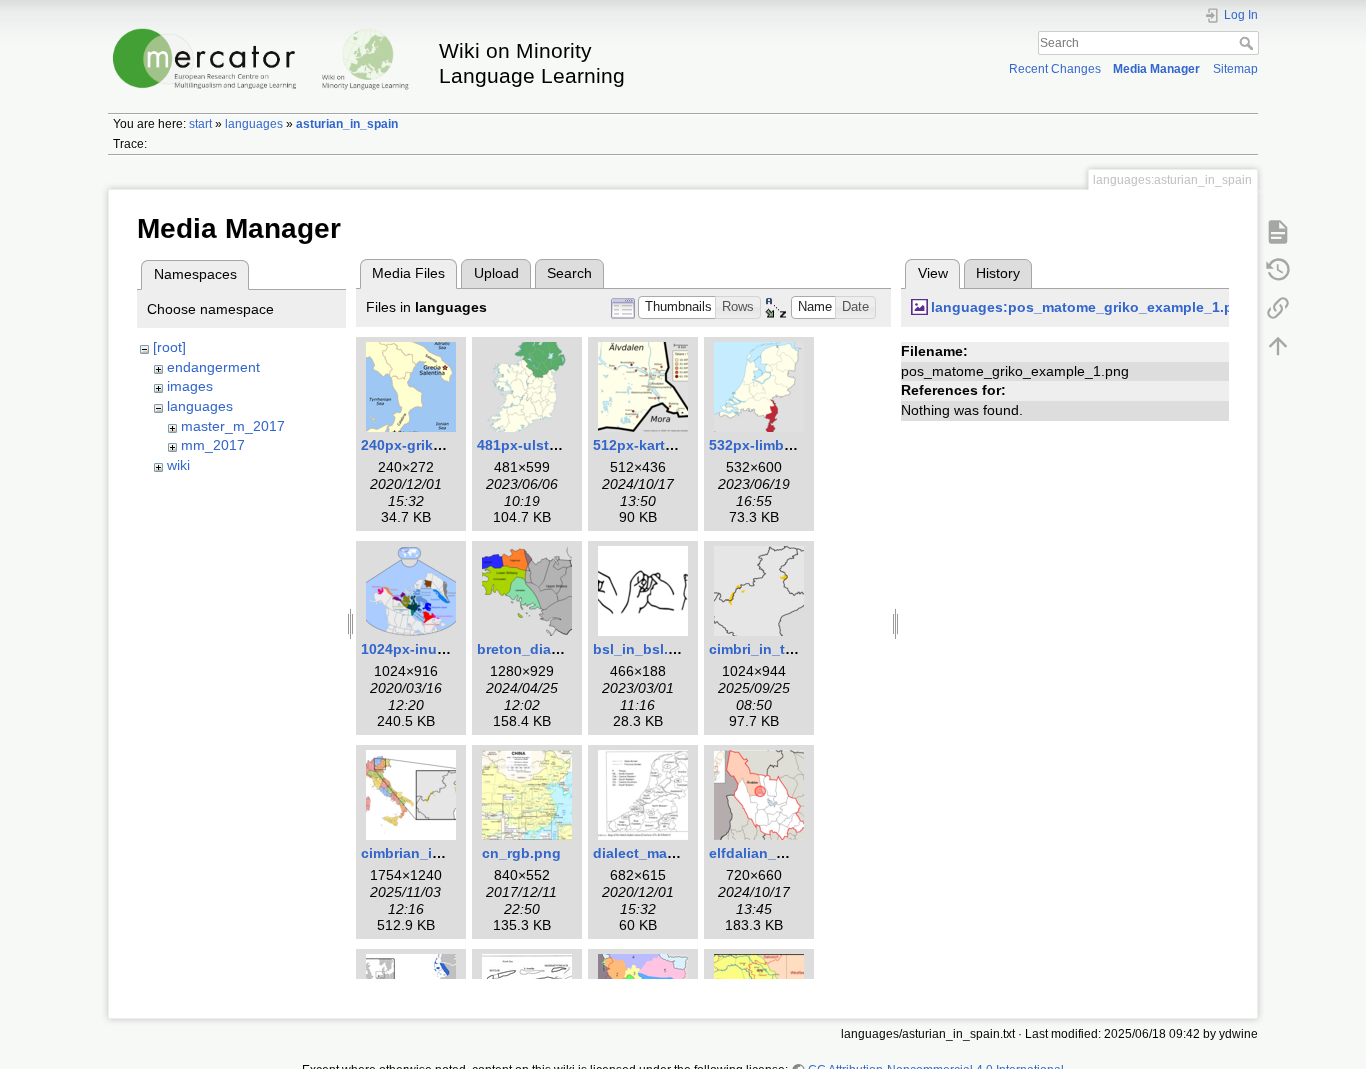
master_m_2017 (233, 426)
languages (254, 124)
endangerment (213, 367)
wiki (178, 465)
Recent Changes (1055, 69)
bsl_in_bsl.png (644, 649)
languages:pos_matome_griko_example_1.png (1091, 307)
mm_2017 (213, 445)
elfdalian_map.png (772, 853)
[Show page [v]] (1278, 231)
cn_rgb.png (521, 853)
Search (1248, 43)
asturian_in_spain (347, 124)
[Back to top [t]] (1278, 345)
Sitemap (1235, 69)
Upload (496, 273)
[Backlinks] (1278, 307)
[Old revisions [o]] (1278, 269)
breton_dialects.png (546, 649)
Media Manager (1156, 69)
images (190, 386)
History (998, 273)
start (200, 124)
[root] (169, 347)
